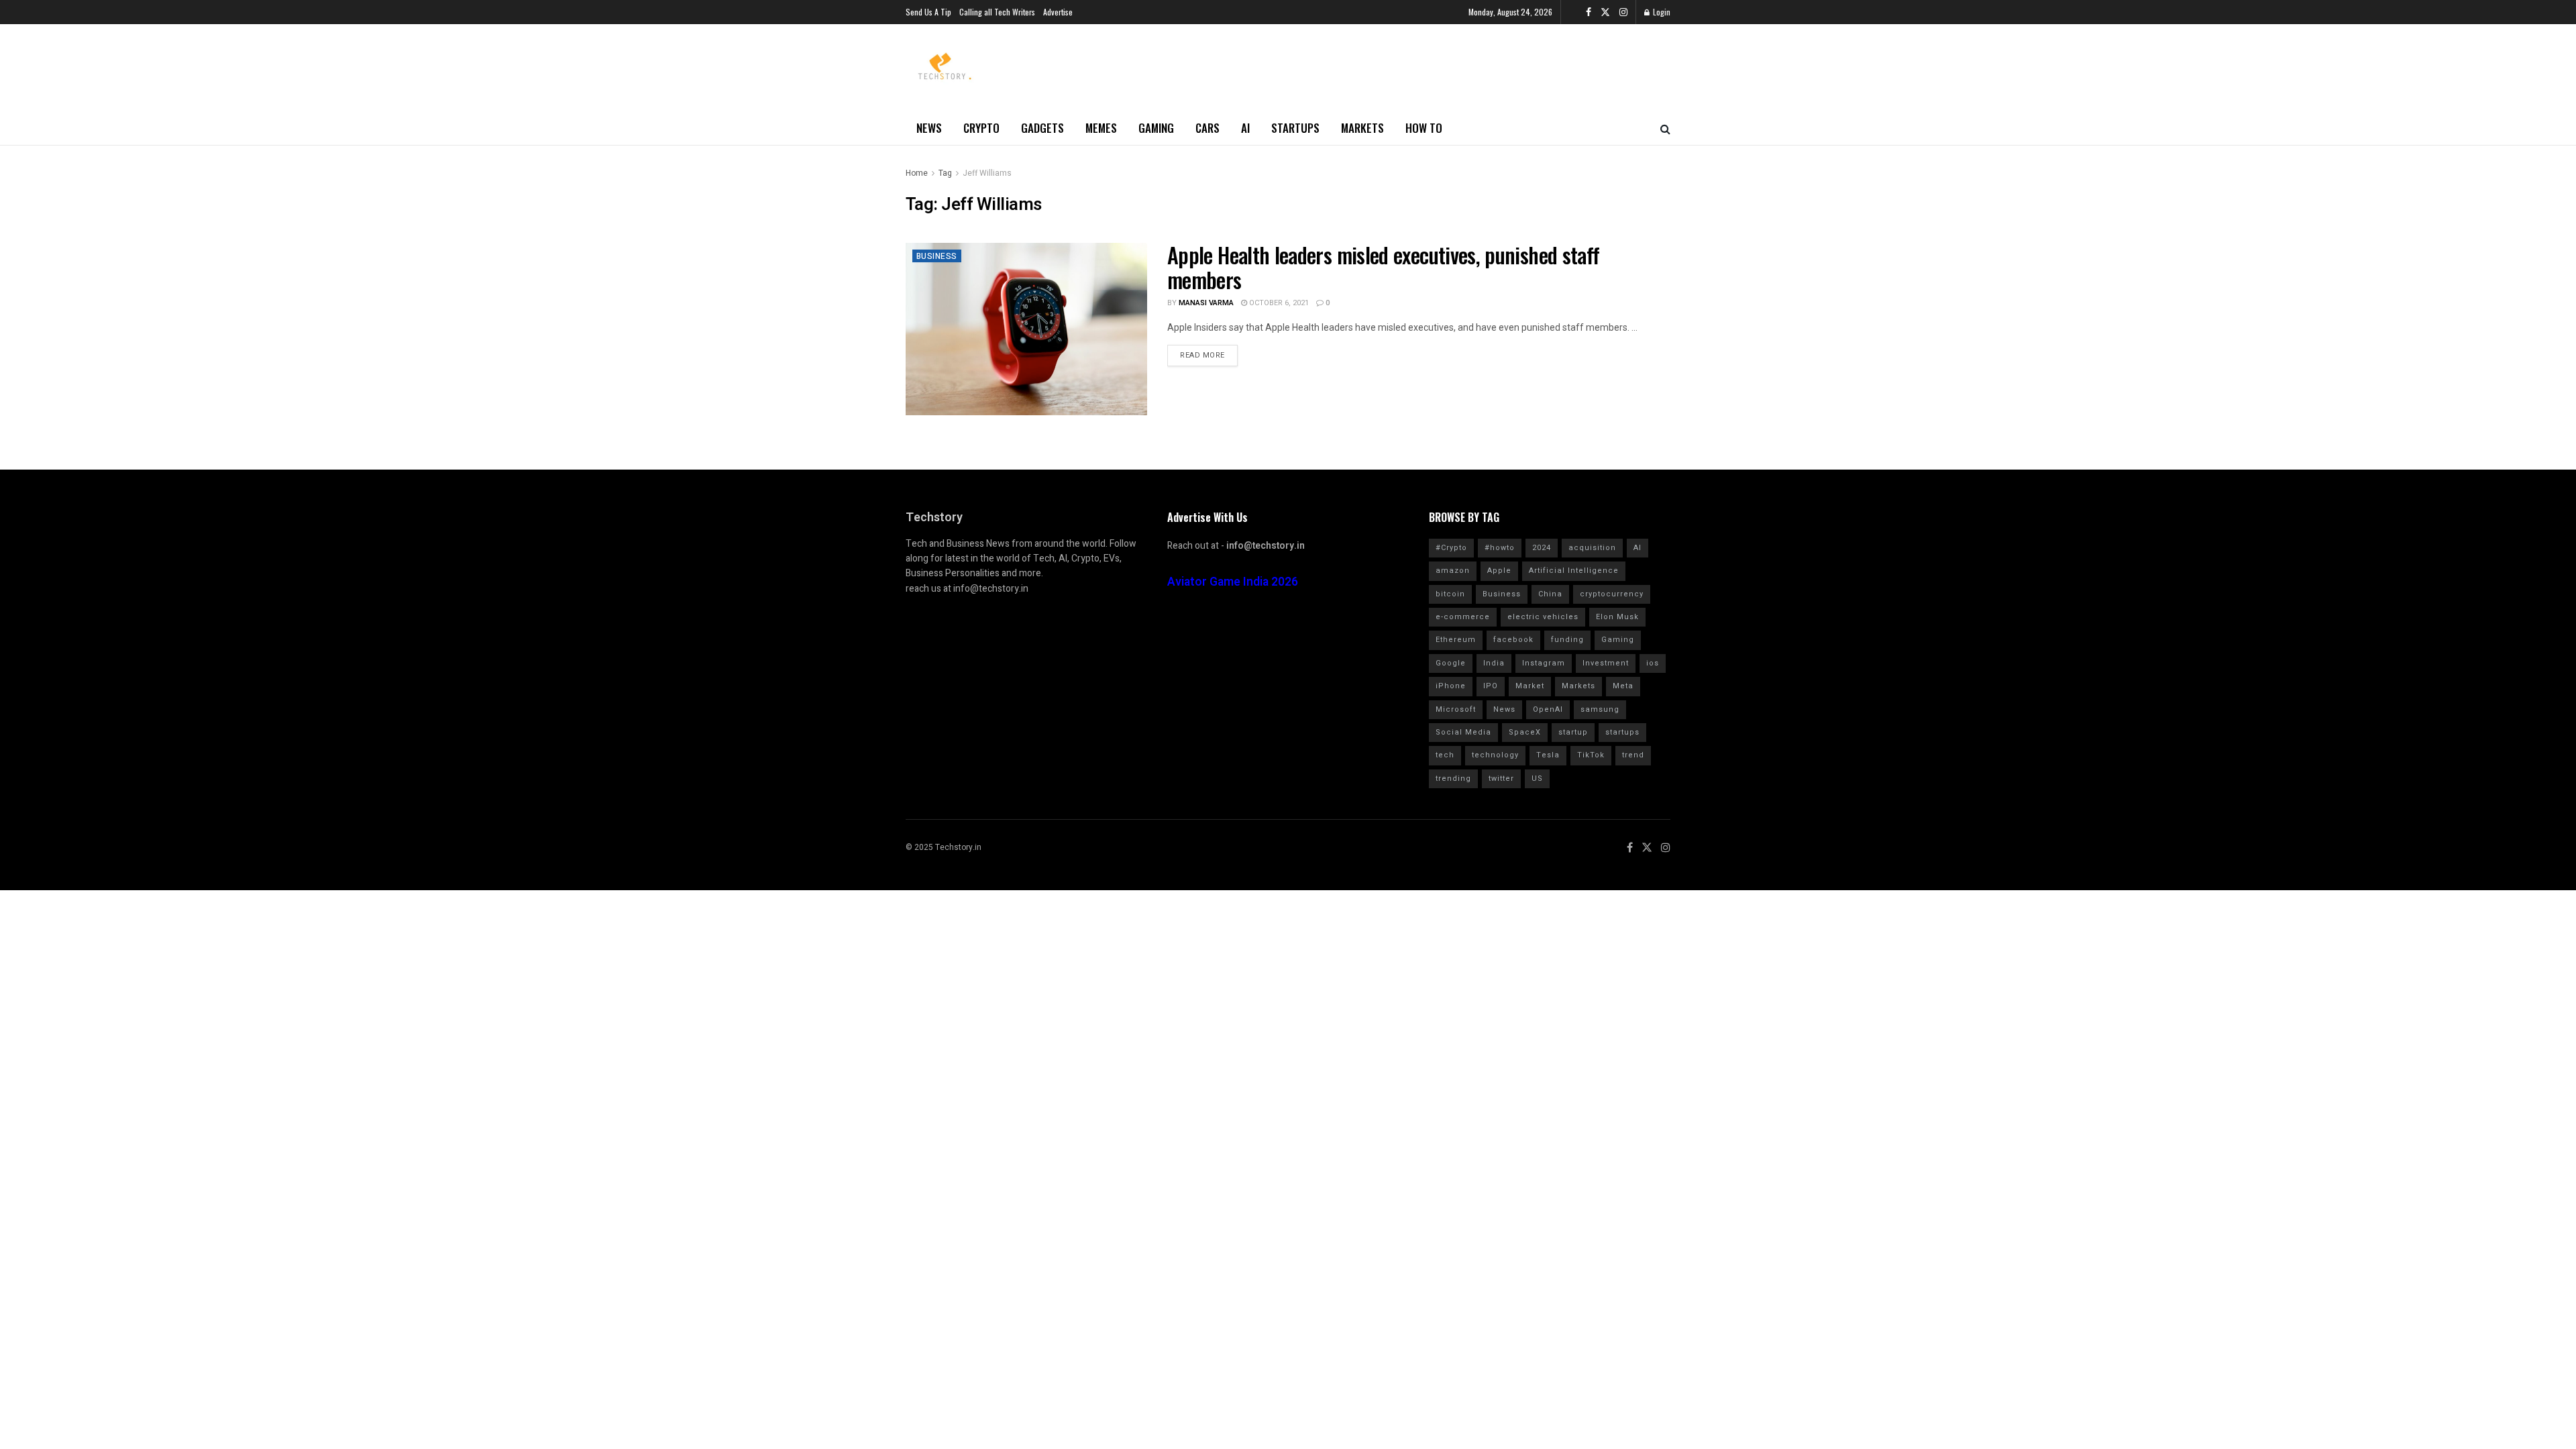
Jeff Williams (987, 173)
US (1537, 779)
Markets (1362, 128)
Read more (1202, 355)
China (1550, 594)
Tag (945, 173)
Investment (1606, 663)
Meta (1623, 686)
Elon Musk (1617, 617)
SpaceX (1525, 732)
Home (917, 173)
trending (1453, 779)
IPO (1491, 686)
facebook (1513, 640)
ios (1653, 663)
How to (1424, 128)
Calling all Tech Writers (997, 12)
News (929, 128)
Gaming (1156, 128)
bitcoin (1450, 594)
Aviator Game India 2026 (1233, 582)
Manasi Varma (1206, 303)
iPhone (1451, 686)
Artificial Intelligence (1574, 571)
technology (1495, 755)
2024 (1542, 548)
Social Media (1463, 732)
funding (1567, 640)
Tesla (1548, 755)
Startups (1295, 128)
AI (1245, 128)
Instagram (1544, 663)
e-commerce (1463, 617)
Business (937, 256)
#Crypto (1451, 548)
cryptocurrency (1612, 594)
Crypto (981, 128)
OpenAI (1548, 709)
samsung (1600, 709)
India (1494, 663)
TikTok (1591, 755)
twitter (1501, 779)
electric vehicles (1543, 617)
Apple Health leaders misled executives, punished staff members (1383, 267)
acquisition (1592, 548)
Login (1661, 12)
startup (1573, 732)
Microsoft (1456, 709)
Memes (1101, 128)
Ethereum (1456, 640)
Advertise (1058, 12)
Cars (1207, 128)
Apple (1499, 571)
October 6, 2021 (1278, 303)
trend (1633, 755)
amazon (1453, 571)
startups (1622, 732)
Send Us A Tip (928, 12)
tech (1445, 755)
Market (1530, 686)
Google (1451, 663)
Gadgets (1042, 128)
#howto (1500, 548)
